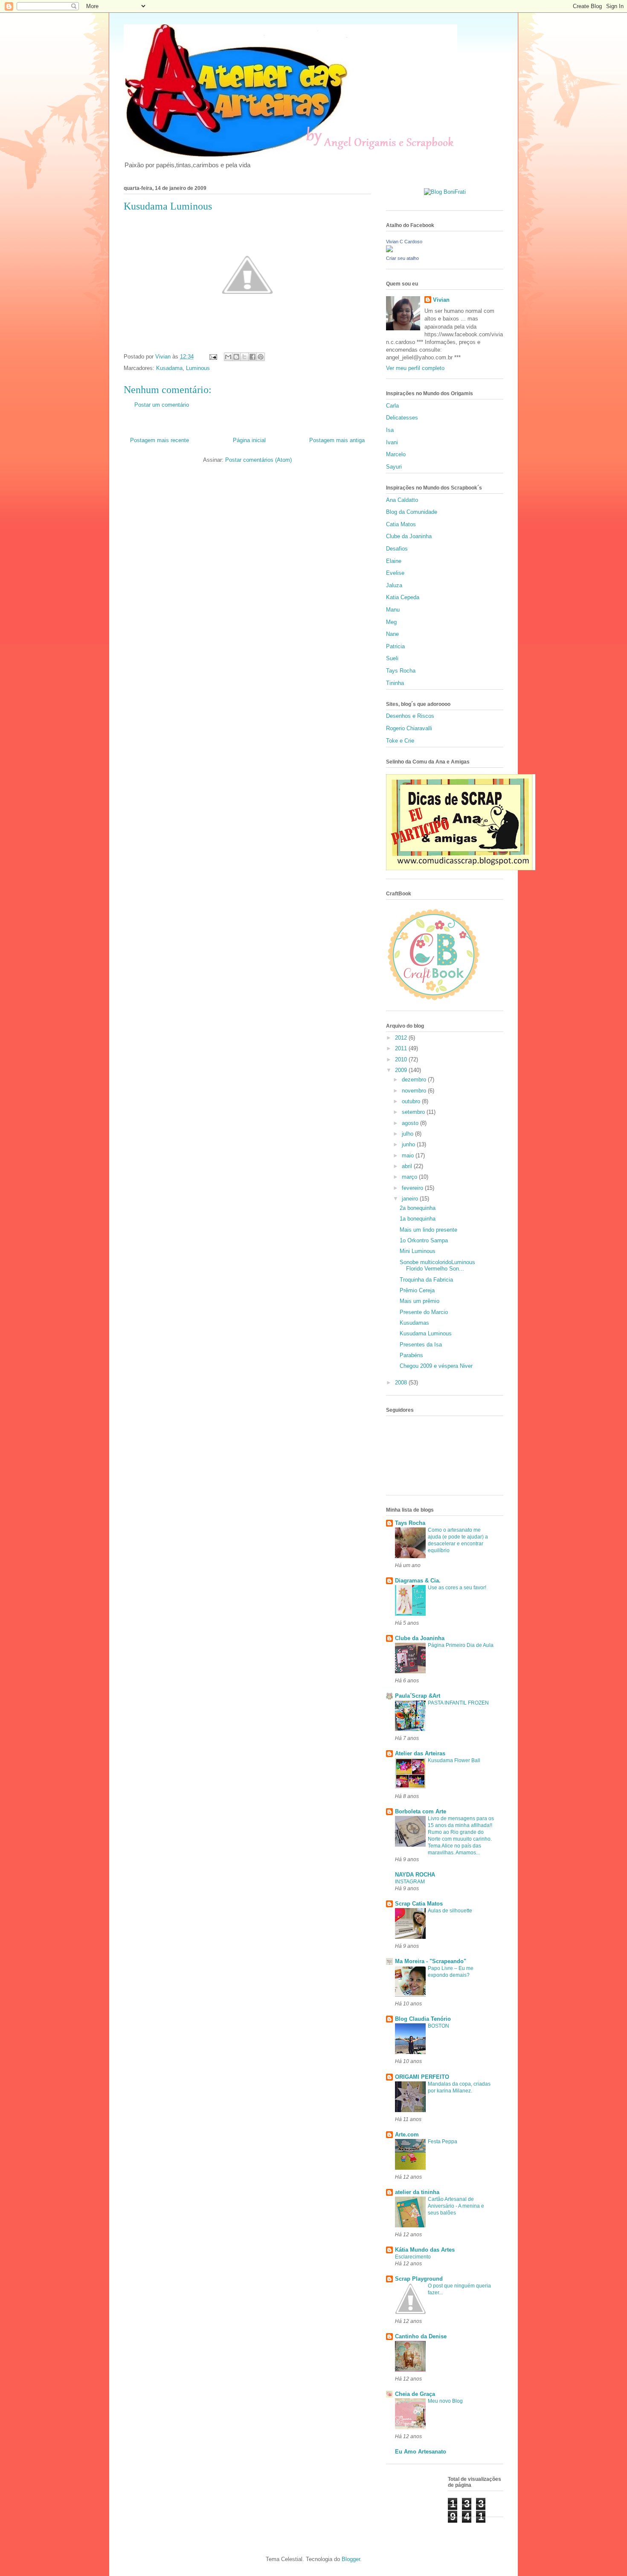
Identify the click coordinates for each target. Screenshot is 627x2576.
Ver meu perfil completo (415, 368)
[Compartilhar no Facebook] (253, 357)
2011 (402, 1048)
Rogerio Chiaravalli (409, 728)
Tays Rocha (401, 671)
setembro (414, 1112)
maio (409, 1155)
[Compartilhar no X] (244, 357)
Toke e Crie (400, 741)
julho (408, 1134)
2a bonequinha (418, 1208)
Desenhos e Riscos (410, 716)
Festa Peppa (443, 2142)
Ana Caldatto (402, 500)
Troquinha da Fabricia (426, 1280)
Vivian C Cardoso (404, 242)
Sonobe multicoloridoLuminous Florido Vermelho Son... (437, 1266)
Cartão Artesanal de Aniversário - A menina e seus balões (456, 2206)
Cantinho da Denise (421, 2336)
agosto (411, 1123)
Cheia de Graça (415, 2394)
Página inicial (249, 440)
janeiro (411, 1199)
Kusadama (169, 368)
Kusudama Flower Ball (454, 1760)
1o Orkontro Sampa (424, 1240)
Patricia (395, 646)
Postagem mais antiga (337, 440)
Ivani (392, 442)
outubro (412, 1101)
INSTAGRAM (410, 1882)
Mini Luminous (418, 1251)
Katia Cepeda (403, 597)
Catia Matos (401, 524)
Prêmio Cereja (417, 1290)
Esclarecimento (413, 2257)
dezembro (415, 1080)
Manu (393, 610)
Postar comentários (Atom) (258, 460)
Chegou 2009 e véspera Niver (436, 1366)
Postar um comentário (162, 405)
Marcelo (396, 454)
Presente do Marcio (424, 1312)
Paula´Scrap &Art (418, 1696)
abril (408, 1166)
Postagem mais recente (160, 440)
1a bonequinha (418, 1219)
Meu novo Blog (445, 2401)
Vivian (441, 300)
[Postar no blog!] (236, 357)
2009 (402, 1070)
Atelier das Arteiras (420, 1753)
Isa (390, 430)
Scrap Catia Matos (419, 1904)
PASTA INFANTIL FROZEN (458, 1703)
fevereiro (413, 1188)
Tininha (395, 683)
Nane (392, 634)
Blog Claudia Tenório (423, 2019)
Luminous (198, 368)
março (410, 1177)
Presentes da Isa (421, 1345)
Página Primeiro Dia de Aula (461, 1645)
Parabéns (411, 1355)
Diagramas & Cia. (418, 1581)
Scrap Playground (419, 2279)
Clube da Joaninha (409, 536)
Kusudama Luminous (426, 1333)
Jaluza (394, 585)
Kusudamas (414, 1323)
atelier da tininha (417, 2192)
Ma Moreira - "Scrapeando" (431, 1961)
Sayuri (394, 467)
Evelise (395, 573)
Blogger (351, 2559)
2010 (402, 1059)
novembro (415, 1091)
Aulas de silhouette (450, 1911)
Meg (391, 622)
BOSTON (438, 2026)
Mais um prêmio (419, 1301)
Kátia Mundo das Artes (425, 2250)
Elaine (394, 561)
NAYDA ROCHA (415, 1875)
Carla (392, 406)
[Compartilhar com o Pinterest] (261, 357)
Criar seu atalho (402, 258)
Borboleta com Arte (421, 1811)
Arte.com (407, 2135)
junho (409, 1144)
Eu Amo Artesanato (421, 2452)
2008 (402, 1383)
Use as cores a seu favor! (457, 1588)
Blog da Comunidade (412, 512)
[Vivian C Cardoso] (389, 250)
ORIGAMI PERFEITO (422, 2077)
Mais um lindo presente (428, 1230)
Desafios (397, 549)
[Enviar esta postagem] (213, 357)
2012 (402, 1038)
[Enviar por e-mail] (228, 357)
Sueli (392, 658)
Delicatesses (402, 418)
